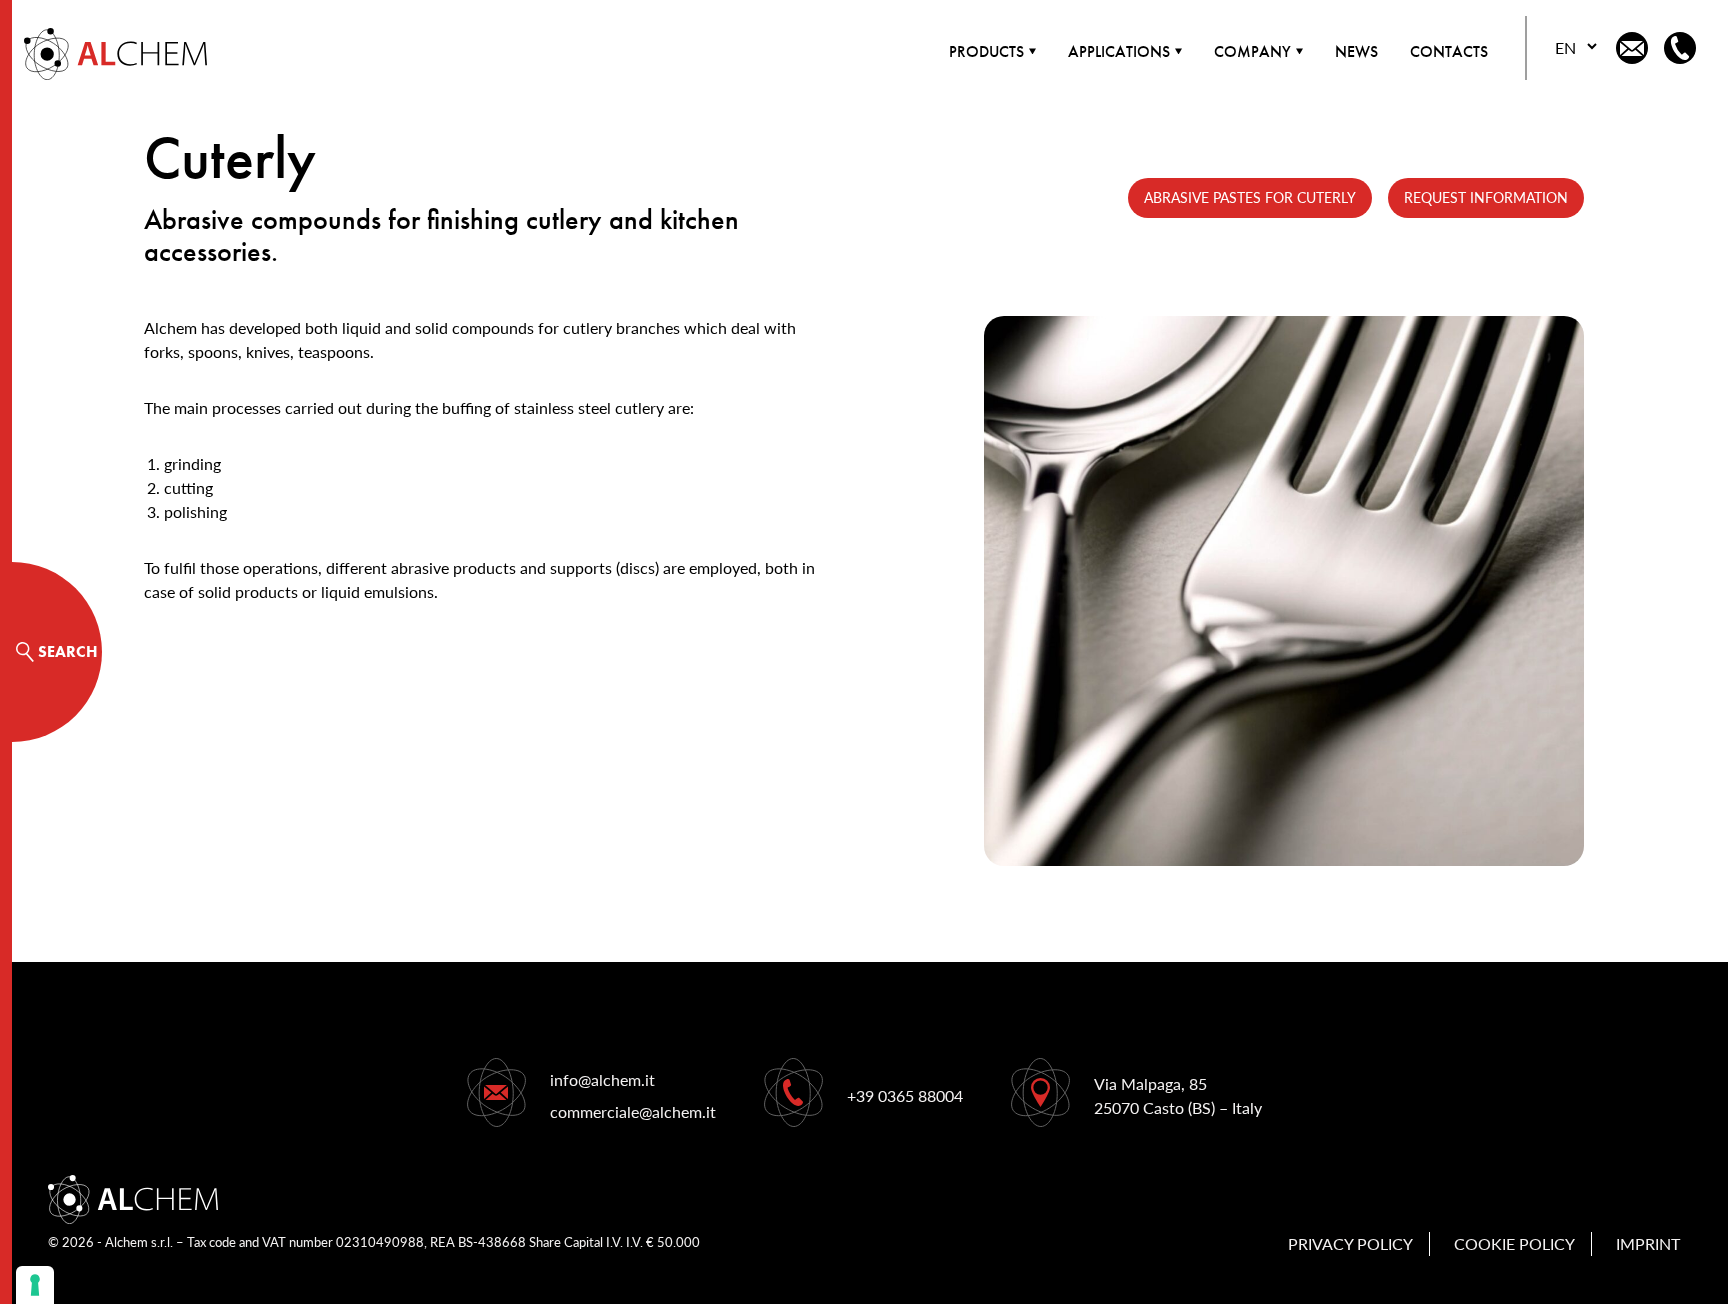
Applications (1119, 51)
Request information (1486, 197)
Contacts (1449, 51)
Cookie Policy (1514, 1243)
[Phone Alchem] (1680, 48)
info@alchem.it (602, 1079)
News (1356, 51)
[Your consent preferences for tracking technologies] (35, 1285)
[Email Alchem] (1632, 48)
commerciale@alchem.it (633, 1111)
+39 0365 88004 (905, 1095)
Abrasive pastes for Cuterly (1250, 197)
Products (986, 51)
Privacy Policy (1350, 1243)
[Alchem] (103, 54)
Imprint (1648, 1243)
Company (1252, 51)
